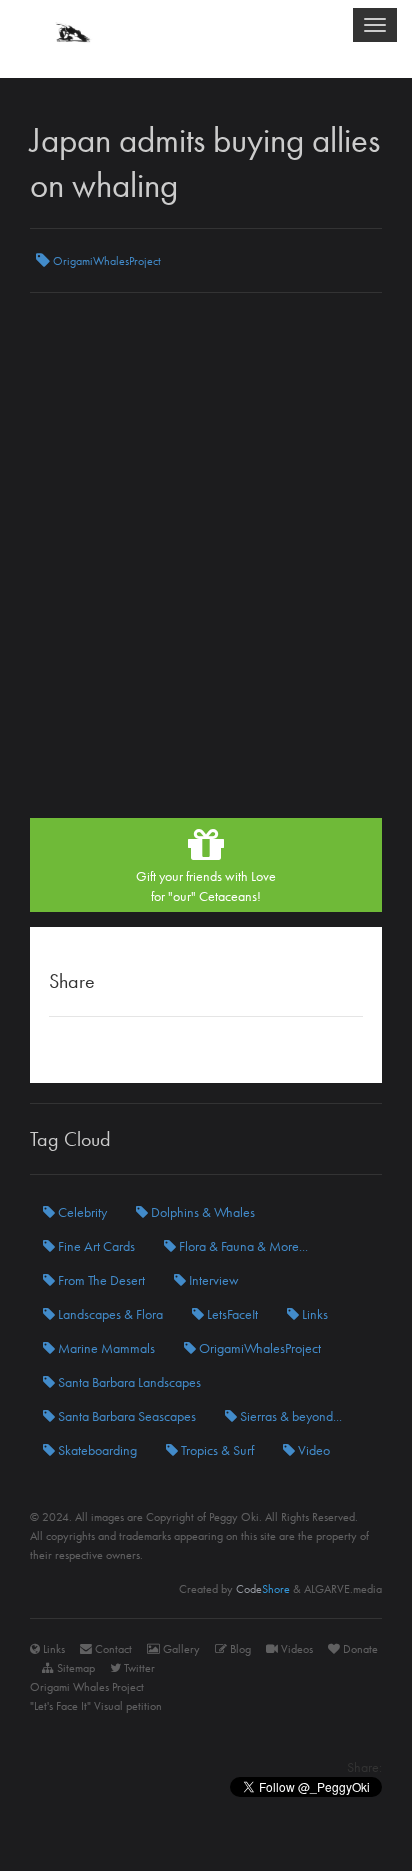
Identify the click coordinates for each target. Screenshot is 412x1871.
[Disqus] (206, 563)
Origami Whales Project (87, 1687)
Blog (239, 1649)
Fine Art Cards (95, 1246)
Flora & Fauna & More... (242, 1246)
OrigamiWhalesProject (105, 261)
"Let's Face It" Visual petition (96, 1706)
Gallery (180, 1649)
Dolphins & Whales (201, 1212)
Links (313, 1314)
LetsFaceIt (231, 1314)
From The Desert (100, 1280)
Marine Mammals (105, 1348)
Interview (212, 1280)
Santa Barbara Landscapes (128, 1382)
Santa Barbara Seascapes (125, 1416)
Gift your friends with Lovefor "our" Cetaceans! (206, 886)
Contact (112, 1649)
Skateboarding (96, 1450)
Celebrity (81, 1212)
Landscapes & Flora (109, 1314)
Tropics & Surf (216, 1450)
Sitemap (74, 1668)
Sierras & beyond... (289, 1416)
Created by (234, 1589)
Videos (295, 1649)
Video (312, 1450)
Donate (359, 1649)
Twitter (138, 1668)
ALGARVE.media (343, 1589)
